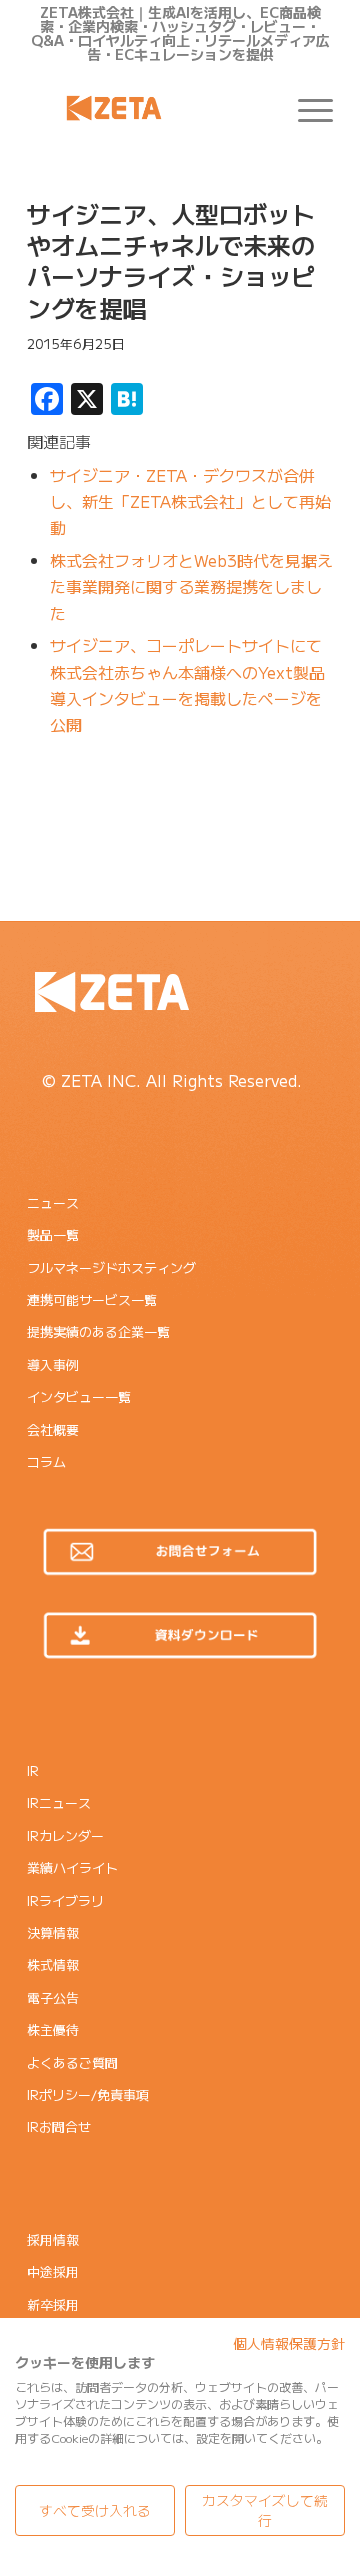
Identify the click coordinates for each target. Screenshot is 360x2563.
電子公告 (53, 1997)
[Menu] (305, 108)
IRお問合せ (59, 2126)
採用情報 (53, 2239)
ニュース (53, 1202)
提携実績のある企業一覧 (98, 1331)
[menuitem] (305, 108)
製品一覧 (53, 1234)
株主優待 (53, 2029)
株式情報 (53, 1964)
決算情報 (53, 1932)
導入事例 (53, 1364)
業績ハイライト (72, 1867)
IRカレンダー (65, 1835)
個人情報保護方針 (289, 2343)
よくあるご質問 (72, 2062)
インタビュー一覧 (79, 1396)
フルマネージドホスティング (111, 1267)
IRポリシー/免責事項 (88, 2094)
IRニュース (59, 1802)
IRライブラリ (65, 1900)
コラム (46, 1461)
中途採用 (53, 2271)
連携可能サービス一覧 (92, 1299)
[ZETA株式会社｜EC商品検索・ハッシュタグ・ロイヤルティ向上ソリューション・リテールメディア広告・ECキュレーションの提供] (149, 108)
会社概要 (53, 1429)
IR (33, 1770)
